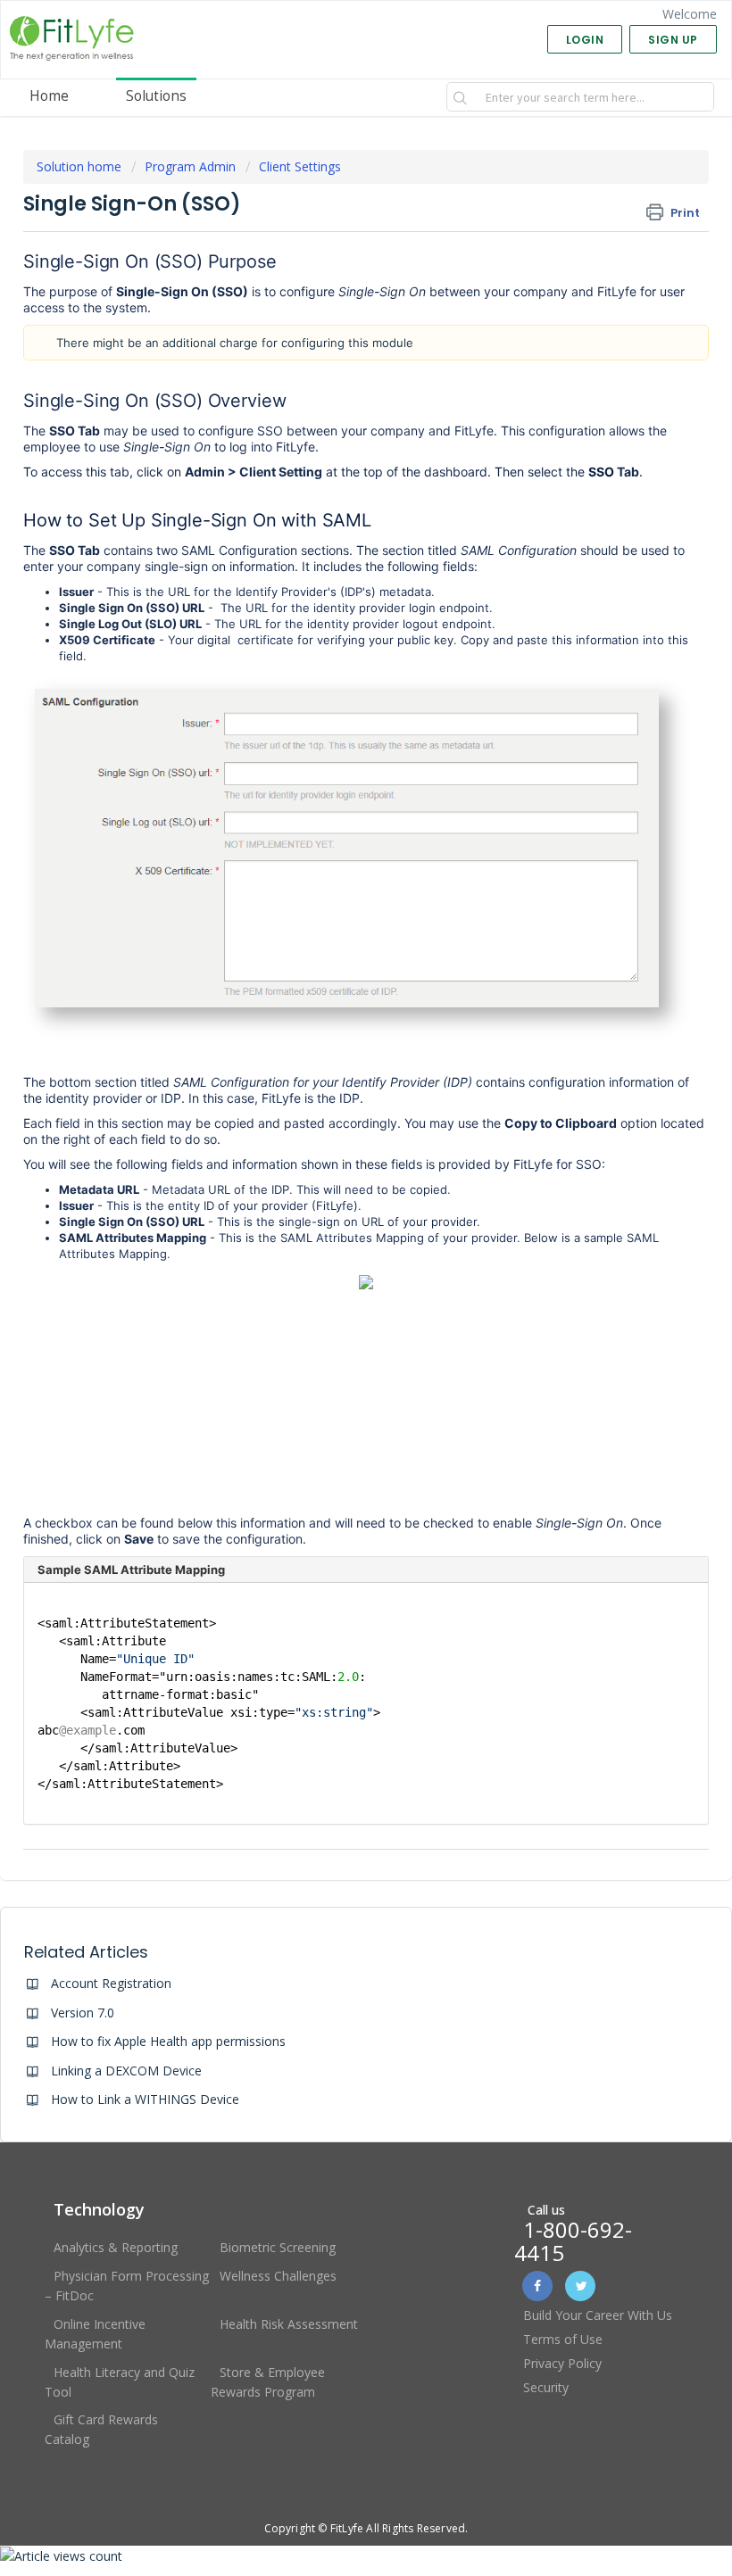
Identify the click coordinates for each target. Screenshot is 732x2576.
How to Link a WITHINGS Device (145, 2099)
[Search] (461, 97)
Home (49, 96)
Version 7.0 (83, 2013)
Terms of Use (563, 2339)
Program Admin (190, 166)
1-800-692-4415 (573, 2241)
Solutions (156, 96)
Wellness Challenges (278, 2276)
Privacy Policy (562, 2363)
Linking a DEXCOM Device (126, 2071)
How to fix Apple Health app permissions (168, 2041)
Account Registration (111, 1983)
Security (546, 2387)
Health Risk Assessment (289, 2324)
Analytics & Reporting (116, 2247)
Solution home (81, 166)
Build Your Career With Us (598, 2315)
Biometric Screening (278, 2247)
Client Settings (300, 166)
